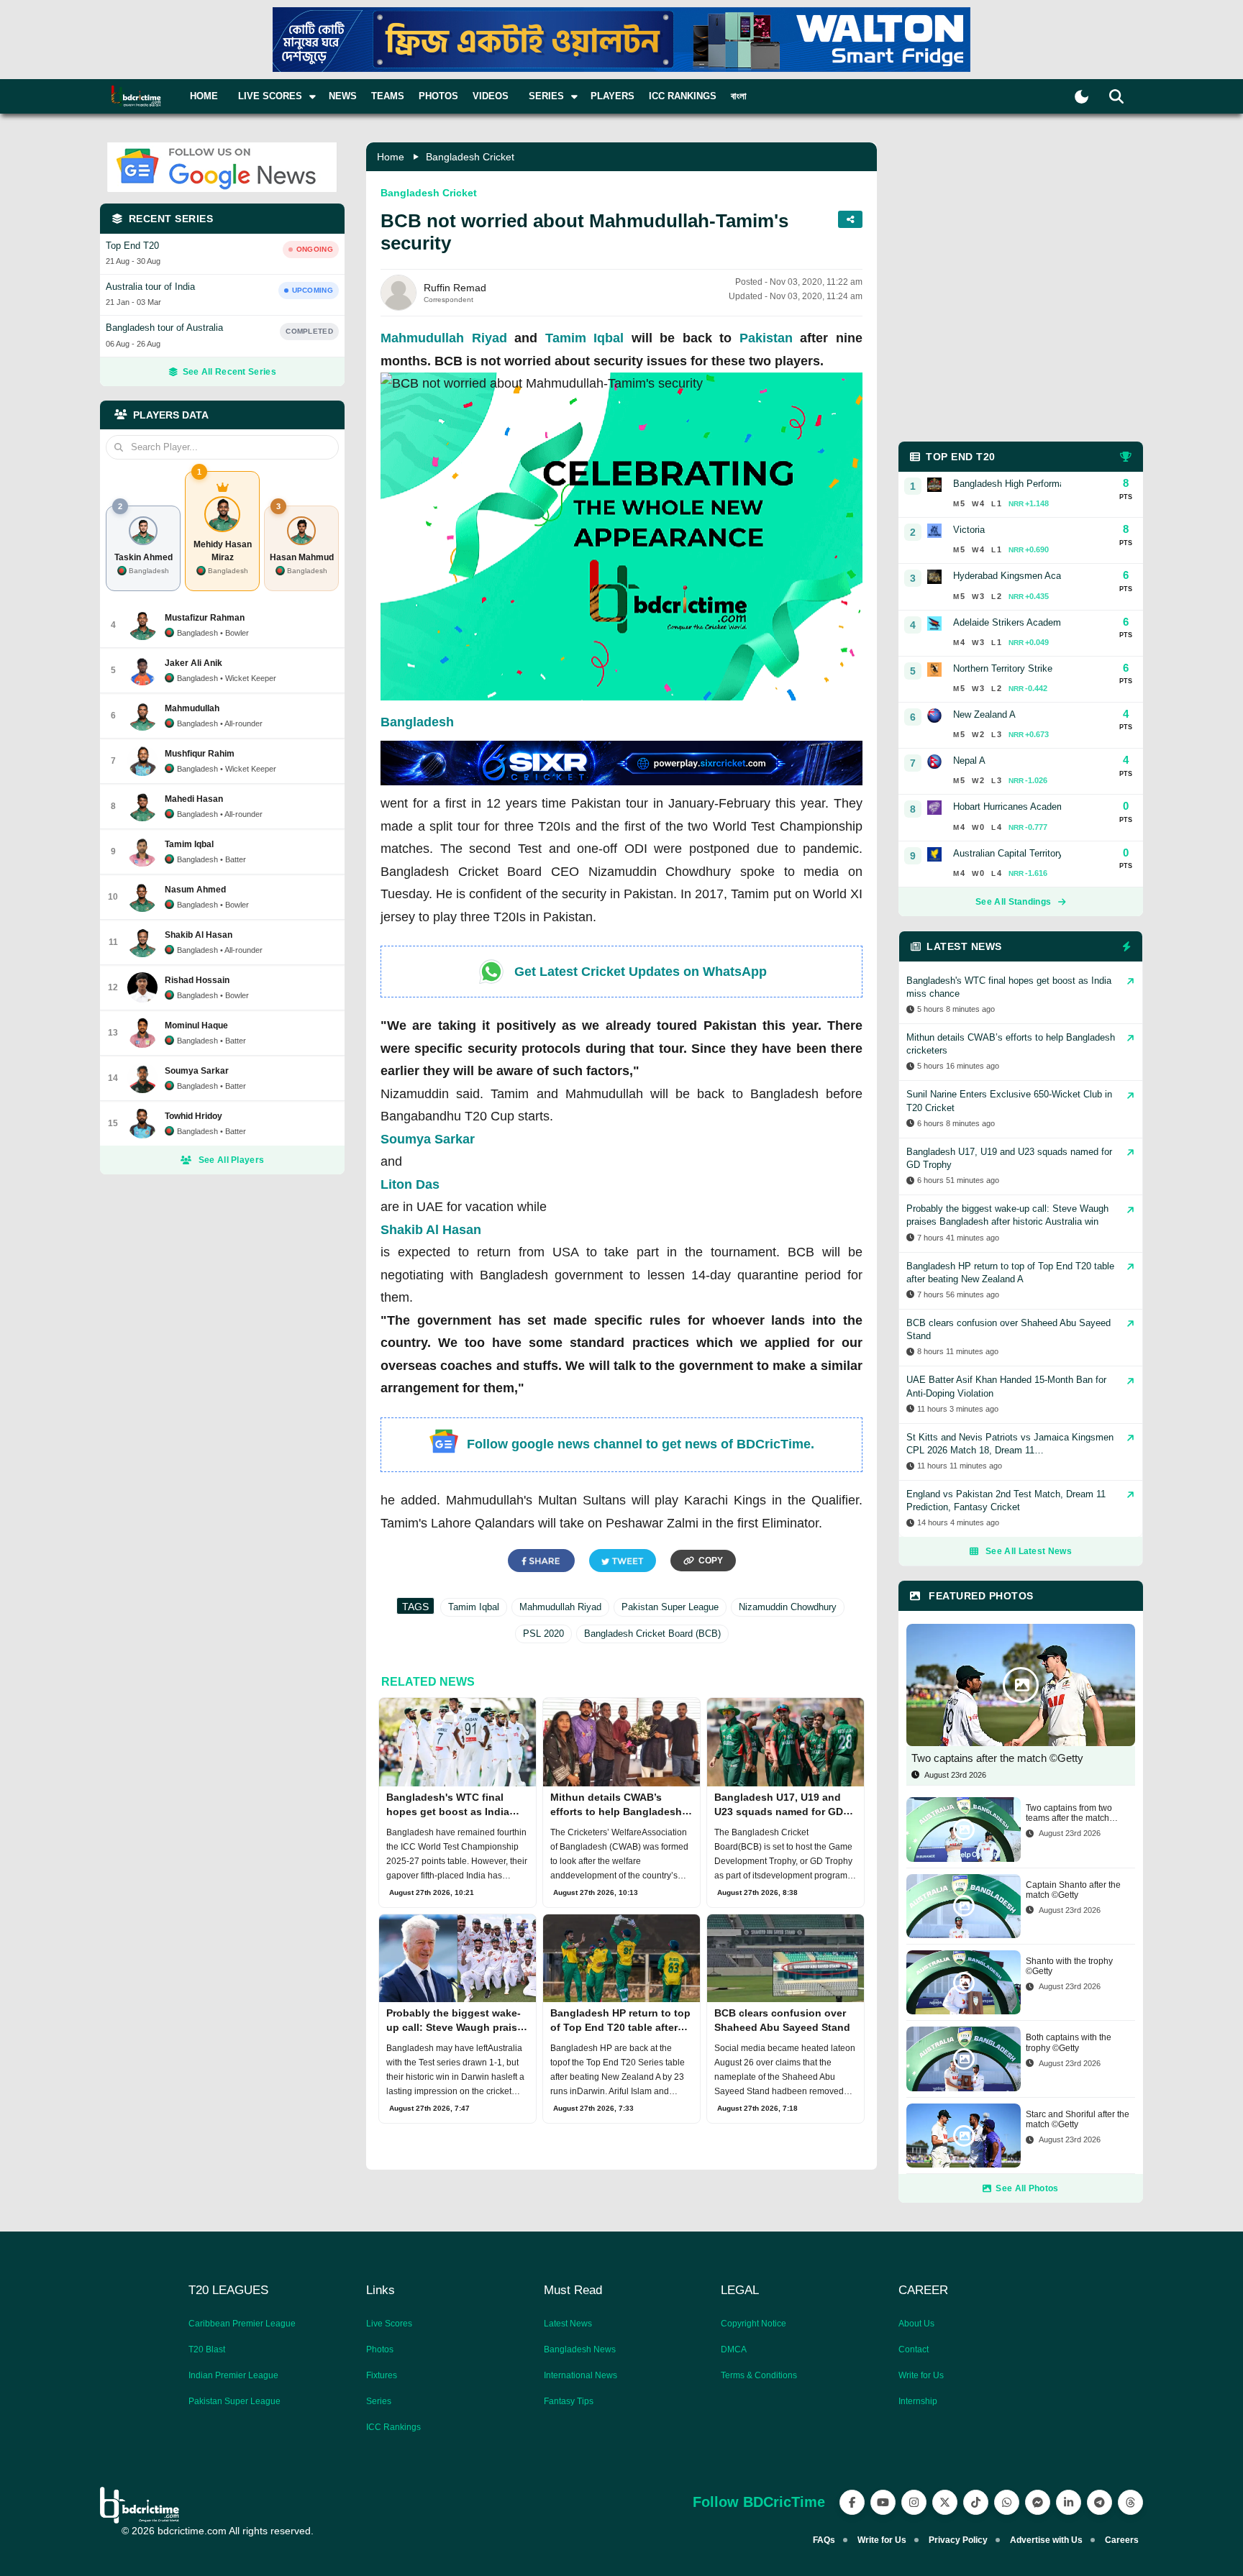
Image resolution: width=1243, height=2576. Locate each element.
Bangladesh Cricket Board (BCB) (652, 1634)
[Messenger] (1038, 2502)
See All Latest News (1029, 1551)
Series (379, 2401)
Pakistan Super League (670, 1607)
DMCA (734, 2349)
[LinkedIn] (1069, 2502)
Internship (918, 2401)
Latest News (568, 2324)
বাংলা (739, 96)
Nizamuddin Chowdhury (788, 1607)
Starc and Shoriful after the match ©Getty (1078, 2119)
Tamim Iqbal (585, 338)
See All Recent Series (229, 372)
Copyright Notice (753, 2324)
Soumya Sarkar (428, 1139)
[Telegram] (1099, 2502)
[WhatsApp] (1007, 2502)
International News (580, 2375)
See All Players (232, 1160)
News (343, 96)
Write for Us (921, 2375)
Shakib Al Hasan (431, 1230)
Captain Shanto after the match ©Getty (1073, 1890)
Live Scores (389, 2324)
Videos (491, 96)
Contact (914, 2349)
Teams (388, 96)
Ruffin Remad (455, 288)
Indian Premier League (233, 2375)
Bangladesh (417, 722)
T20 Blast (207, 2349)
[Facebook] (852, 2502)
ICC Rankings (683, 96)
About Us (916, 2324)
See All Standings (1013, 902)
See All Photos (1027, 2188)
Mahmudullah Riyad (444, 338)
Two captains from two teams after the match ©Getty (1069, 1813)
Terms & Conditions (759, 2375)
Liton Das (410, 1184)
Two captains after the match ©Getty (997, 1758)
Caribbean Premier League (242, 2324)
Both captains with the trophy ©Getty (1069, 2042)
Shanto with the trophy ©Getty (1069, 1966)
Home (204, 96)
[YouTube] (883, 2502)
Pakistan (766, 338)
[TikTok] (976, 2502)
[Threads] (1130, 2502)
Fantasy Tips (569, 2401)
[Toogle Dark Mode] (1082, 97)
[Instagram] (914, 2502)
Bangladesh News (580, 2349)
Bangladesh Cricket (470, 157)
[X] (945, 2502)
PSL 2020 (543, 1634)
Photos (438, 96)
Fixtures (382, 2375)
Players (613, 96)
